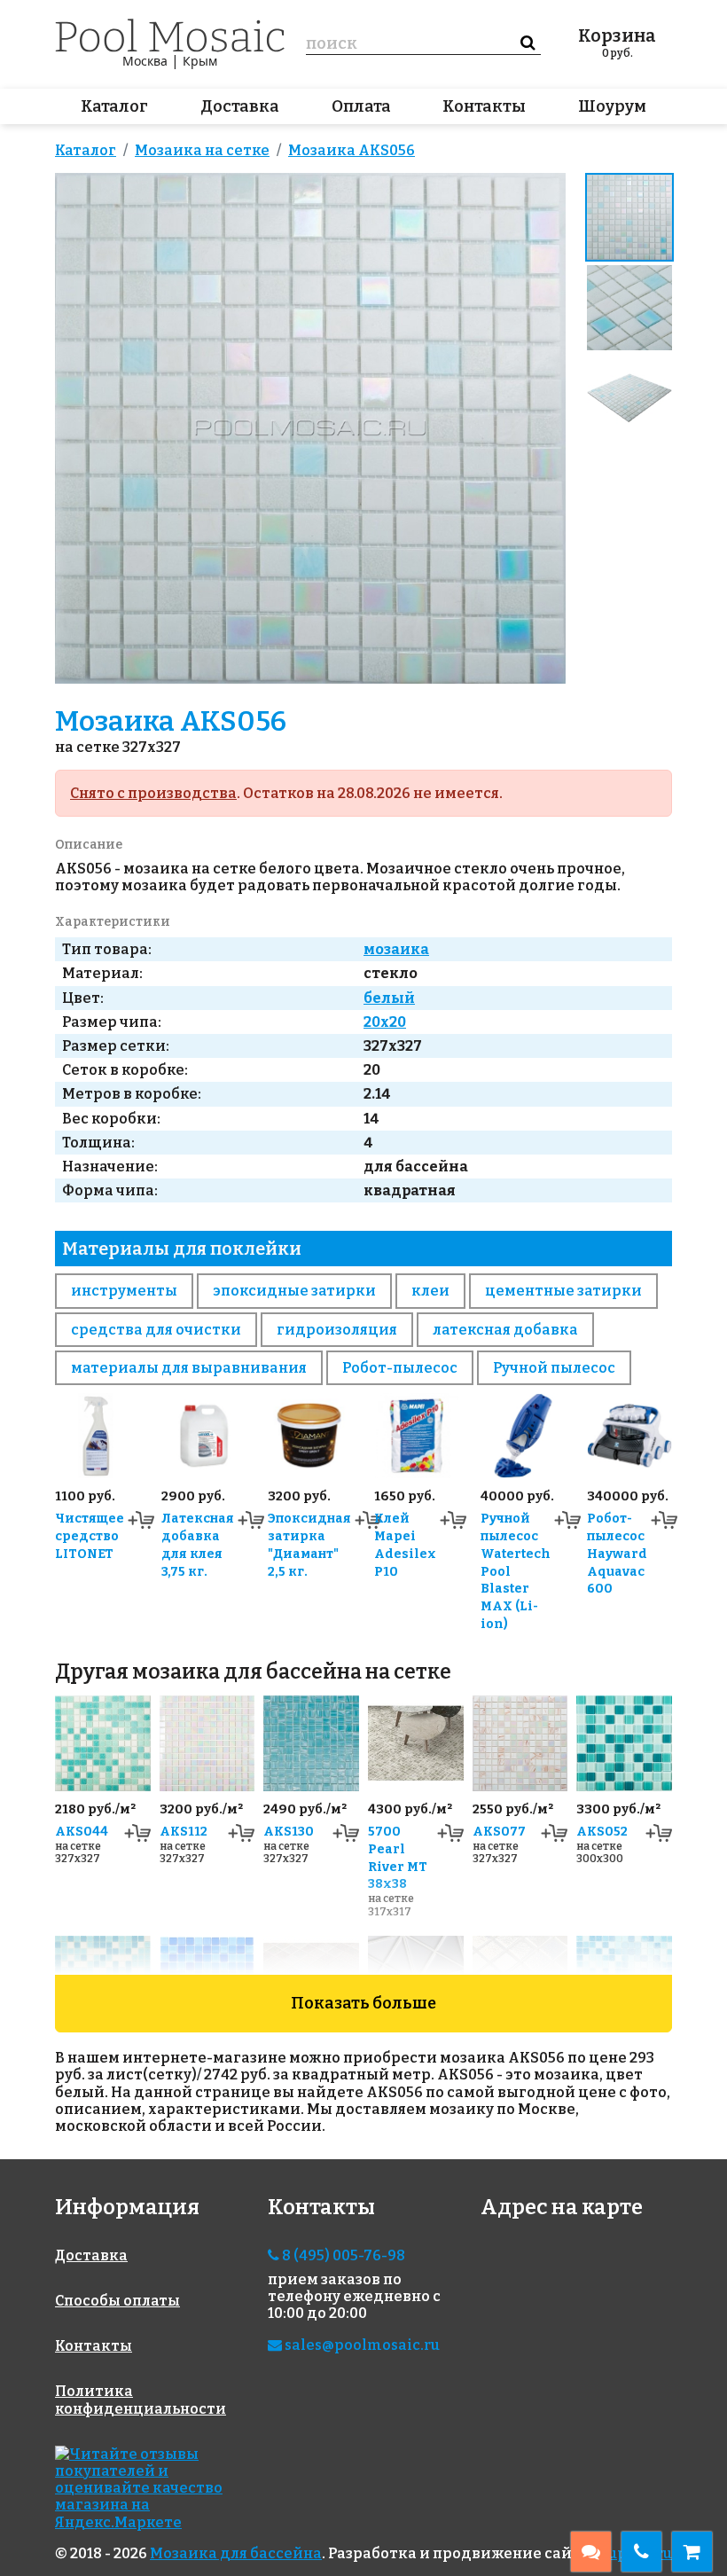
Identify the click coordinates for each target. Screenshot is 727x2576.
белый (389, 998)
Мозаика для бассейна (236, 2553)
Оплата (361, 106)
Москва (145, 61)
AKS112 (184, 1832)
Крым (200, 61)
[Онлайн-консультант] (591, 2552)
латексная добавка (505, 1330)
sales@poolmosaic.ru (361, 2345)
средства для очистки (156, 1330)
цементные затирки (563, 1291)
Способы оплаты (117, 2301)
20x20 (385, 1022)
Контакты (484, 106)
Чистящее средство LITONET (90, 1536)
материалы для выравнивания (189, 1368)
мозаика (396, 949)
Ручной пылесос (554, 1368)
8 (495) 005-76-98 (342, 2255)
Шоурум (612, 106)
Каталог (114, 106)
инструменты (124, 1291)
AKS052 (602, 1832)
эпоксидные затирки (294, 1291)
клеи (430, 1291)
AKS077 (499, 1832)
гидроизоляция (337, 1330)
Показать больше (363, 2003)
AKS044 (82, 1832)
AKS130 (289, 1832)
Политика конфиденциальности (141, 2400)
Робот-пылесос (400, 1368)
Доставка (240, 106)
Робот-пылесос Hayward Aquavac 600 (617, 1554)
